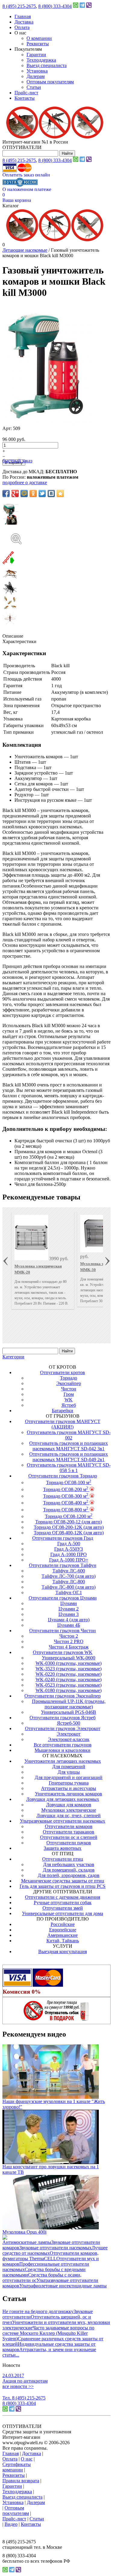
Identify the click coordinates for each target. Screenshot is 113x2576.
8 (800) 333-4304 (55, 6)
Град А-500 (69, 1544)
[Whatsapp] (76, 6)
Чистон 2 (69, 1636)
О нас (27, 2459)
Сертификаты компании (17, 2467)
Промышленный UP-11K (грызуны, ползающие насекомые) (69, 1704)
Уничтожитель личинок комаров (69, 1794)
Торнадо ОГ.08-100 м (69, 1482)
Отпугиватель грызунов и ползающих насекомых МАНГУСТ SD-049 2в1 (69, 1457)
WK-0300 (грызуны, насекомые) (69, 1663)
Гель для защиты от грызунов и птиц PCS (63, 1886)
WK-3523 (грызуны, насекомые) (69, 1669)
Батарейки (63, 1411)
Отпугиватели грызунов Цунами (63, 1598)
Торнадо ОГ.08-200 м (66, 1489)
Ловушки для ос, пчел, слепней (69, 1815)
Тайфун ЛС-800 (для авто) (69, 1587)
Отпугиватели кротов (63, 1372)
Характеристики (19, 641)
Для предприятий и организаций (69, 1777)
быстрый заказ (17, 461)
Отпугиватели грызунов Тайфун (63, 1565)
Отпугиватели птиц (63, 1859)
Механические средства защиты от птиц (63, 1881)
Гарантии (36, 55)
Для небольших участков (69, 1864)
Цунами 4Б (69, 1625)
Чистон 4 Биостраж (69, 1647)
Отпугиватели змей (63, 1908)
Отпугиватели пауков (69, 1843)
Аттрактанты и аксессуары (69, 1788)
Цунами (69, 1603)
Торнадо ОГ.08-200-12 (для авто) (69, 1522)
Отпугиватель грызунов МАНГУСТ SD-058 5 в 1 (69, 1468)
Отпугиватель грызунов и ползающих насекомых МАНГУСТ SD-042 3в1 (69, 1446)
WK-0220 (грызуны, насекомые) (69, 1674)
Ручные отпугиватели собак (63, 1903)
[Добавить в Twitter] (42, 494)
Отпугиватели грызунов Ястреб (63, 1718)
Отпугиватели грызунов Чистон (63, 1631)
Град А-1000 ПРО (69, 1554)
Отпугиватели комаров (69, 1826)
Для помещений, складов (69, 1870)
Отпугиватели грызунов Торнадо (63, 1476)
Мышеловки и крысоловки (63, 1750)
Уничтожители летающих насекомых (63, 1761)
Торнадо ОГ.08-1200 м (69, 1516)
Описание (13, 636)
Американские (63, 1935)
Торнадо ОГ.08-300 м (66, 1496)
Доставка (24, 22)
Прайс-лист (26, 93)
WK (69, 1400)
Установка (37, 71)
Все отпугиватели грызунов (63, 1745)
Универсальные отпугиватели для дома (63, 1913)
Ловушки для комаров (69, 1805)
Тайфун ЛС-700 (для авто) (69, 1576)
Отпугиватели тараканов (69, 1832)
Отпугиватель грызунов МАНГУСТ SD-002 (69, 1435)
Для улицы (69, 1772)
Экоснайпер (69, 1383)
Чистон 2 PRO (69, 1641)
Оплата (22, 27)
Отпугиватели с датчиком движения (63, 1897)
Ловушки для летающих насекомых (63, 1799)
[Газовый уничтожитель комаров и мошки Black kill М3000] (56, 533)
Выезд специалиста (47, 65)
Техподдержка (41, 60)
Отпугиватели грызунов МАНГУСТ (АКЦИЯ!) (63, 1424)
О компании (39, 38)
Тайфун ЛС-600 (69, 1571)
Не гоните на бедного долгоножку (38, 2311)
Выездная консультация (63, 1951)
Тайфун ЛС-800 (69, 1582)
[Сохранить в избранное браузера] (60, 494)
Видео (11, 2524)
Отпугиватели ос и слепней (69, 1837)
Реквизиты (38, 44)
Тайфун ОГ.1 (69, 1592)
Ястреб (69, 1405)
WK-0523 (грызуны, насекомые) (69, 1685)
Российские (63, 1924)
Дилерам (36, 76)
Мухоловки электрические (69, 1810)
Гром (69, 1394)
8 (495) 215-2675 (19, 6)
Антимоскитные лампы (27, 2242)
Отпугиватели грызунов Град (63, 1538)
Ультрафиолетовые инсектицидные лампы (63, 2286)
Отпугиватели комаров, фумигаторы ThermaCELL (50, 2256)
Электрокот (69, 1734)
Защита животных (63, 1848)
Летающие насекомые (25, 250)
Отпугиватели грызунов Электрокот (63, 1728)
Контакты (25, 98)
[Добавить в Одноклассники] (33, 494)
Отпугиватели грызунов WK (63, 1652)
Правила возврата (21, 2481)
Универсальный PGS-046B (69, 1712)
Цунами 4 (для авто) (69, 1620)
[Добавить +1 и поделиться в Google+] (15, 494)
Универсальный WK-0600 (69, 1658)
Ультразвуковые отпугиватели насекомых (63, 1821)
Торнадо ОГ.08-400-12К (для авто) (69, 1533)
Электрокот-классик (69, 1739)
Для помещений (69, 1767)
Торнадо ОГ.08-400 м (66, 1503)
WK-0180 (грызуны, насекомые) (69, 1690)
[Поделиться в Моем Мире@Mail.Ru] (24, 494)
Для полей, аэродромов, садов (69, 1875)
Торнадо (69, 1378)
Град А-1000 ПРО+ (69, 1560)
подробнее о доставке (25, 482)
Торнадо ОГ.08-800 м (66, 1510)
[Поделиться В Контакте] (51, 494)
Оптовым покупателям (50, 82)
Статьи (34, 87)
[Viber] (89, 6)
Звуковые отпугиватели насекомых (55, 2248)
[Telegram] (82, 6)
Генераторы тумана (69, 1783)
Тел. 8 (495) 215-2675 (24, 2398)
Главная (23, 16)
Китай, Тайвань (63, 1941)
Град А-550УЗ (69, 1549)
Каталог (11, 206)
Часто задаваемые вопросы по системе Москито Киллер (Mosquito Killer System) (48, 2333)
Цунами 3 (69, 1614)
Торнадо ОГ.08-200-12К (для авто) (69, 1527)
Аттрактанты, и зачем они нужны (54, 2349)
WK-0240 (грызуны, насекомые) (69, 1680)
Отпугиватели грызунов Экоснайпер (63, 1696)
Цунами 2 (69, 1609)
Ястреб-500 (69, 1723)
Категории (13, 1357)
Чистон (69, 1389)
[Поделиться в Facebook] (6, 494)
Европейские (63, 1930)
